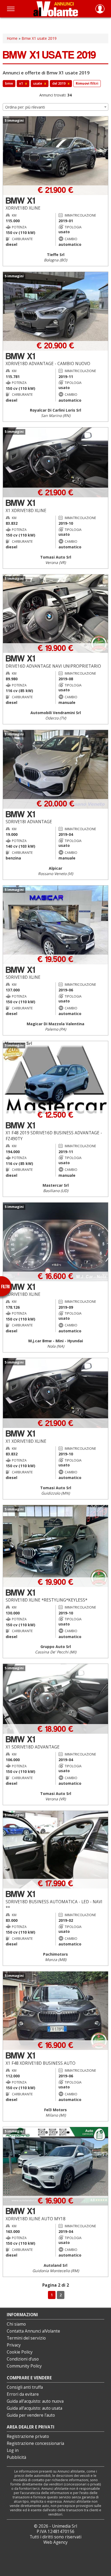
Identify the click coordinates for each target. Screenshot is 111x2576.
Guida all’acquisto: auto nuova (35, 2401)
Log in (13, 2450)
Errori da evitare (23, 2394)
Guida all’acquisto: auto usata (34, 2408)
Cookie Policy (20, 2352)
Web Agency (55, 2542)
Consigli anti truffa (25, 2387)
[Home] (56, 9)
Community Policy (24, 2366)
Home (12, 38)
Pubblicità (16, 2457)
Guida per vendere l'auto (31, 2415)
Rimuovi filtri (87, 83)
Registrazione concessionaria (35, 2443)
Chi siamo (16, 2324)
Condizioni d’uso (23, 2359)
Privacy (14, 2345)
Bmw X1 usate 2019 (39, 38)
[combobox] (55, 107)
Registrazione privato (28, 2436)
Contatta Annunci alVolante (33, 2331)
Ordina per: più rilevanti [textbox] (25, 107)
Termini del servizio (26, 2338)
